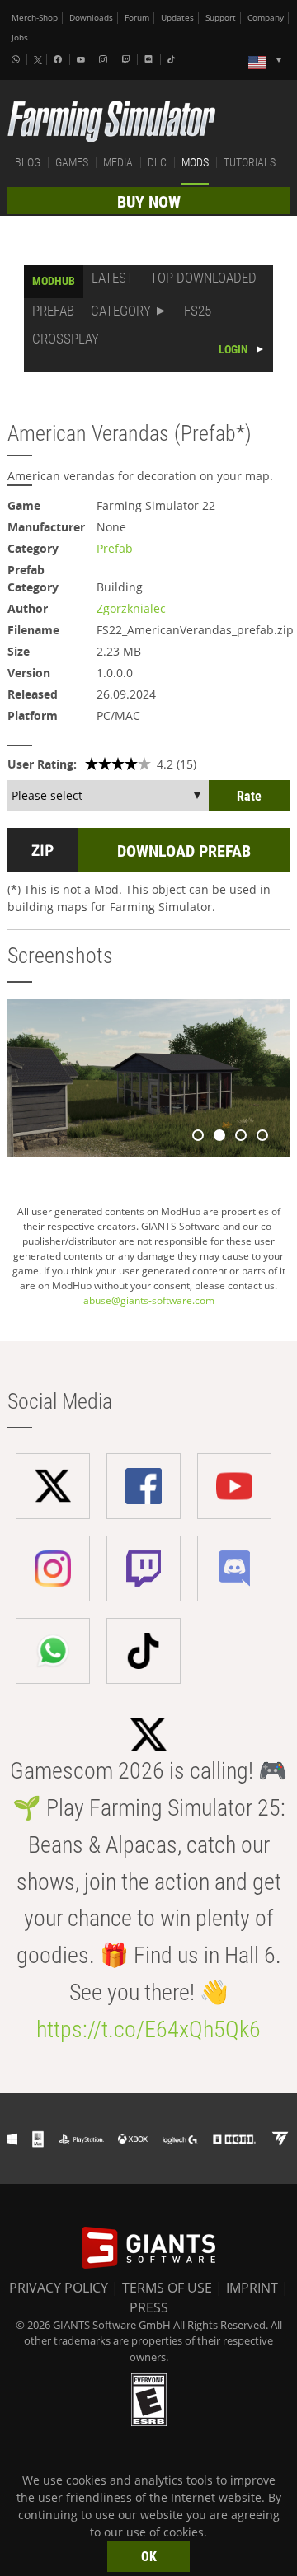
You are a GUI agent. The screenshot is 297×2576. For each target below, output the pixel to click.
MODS (195, 162)
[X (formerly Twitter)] (38, 60)
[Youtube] (82, 59)
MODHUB (54, 281)
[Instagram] (105, 59)
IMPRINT (252, 2288)
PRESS (149, 2307)
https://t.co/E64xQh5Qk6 (148, 2029)
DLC (157, 162)
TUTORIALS (250, 162)
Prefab (115, 548)
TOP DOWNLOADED (203, 278)
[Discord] (150, 59)
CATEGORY (121, 311)
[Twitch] (128, 59)
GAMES (72, 162)
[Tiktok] (173, 59)
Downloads (91, 18)
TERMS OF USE (167, 2288)
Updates (177, 18)
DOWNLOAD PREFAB (184, 851)
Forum (137, 18)
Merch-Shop (35, 18)
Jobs (20, 37)
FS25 (198, 311)
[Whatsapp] (17, 59)
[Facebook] (59, 59)
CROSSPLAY (66, 339)
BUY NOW (149, 202)
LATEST (113, 278)
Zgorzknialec (131, 608)
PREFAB (53, 311)
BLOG (28, 162)
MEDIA (118, 162)
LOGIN (233, 349)
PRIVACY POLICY (59, 2288)
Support (221, 18)
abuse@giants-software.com (149, 1300)
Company (266, 18)
